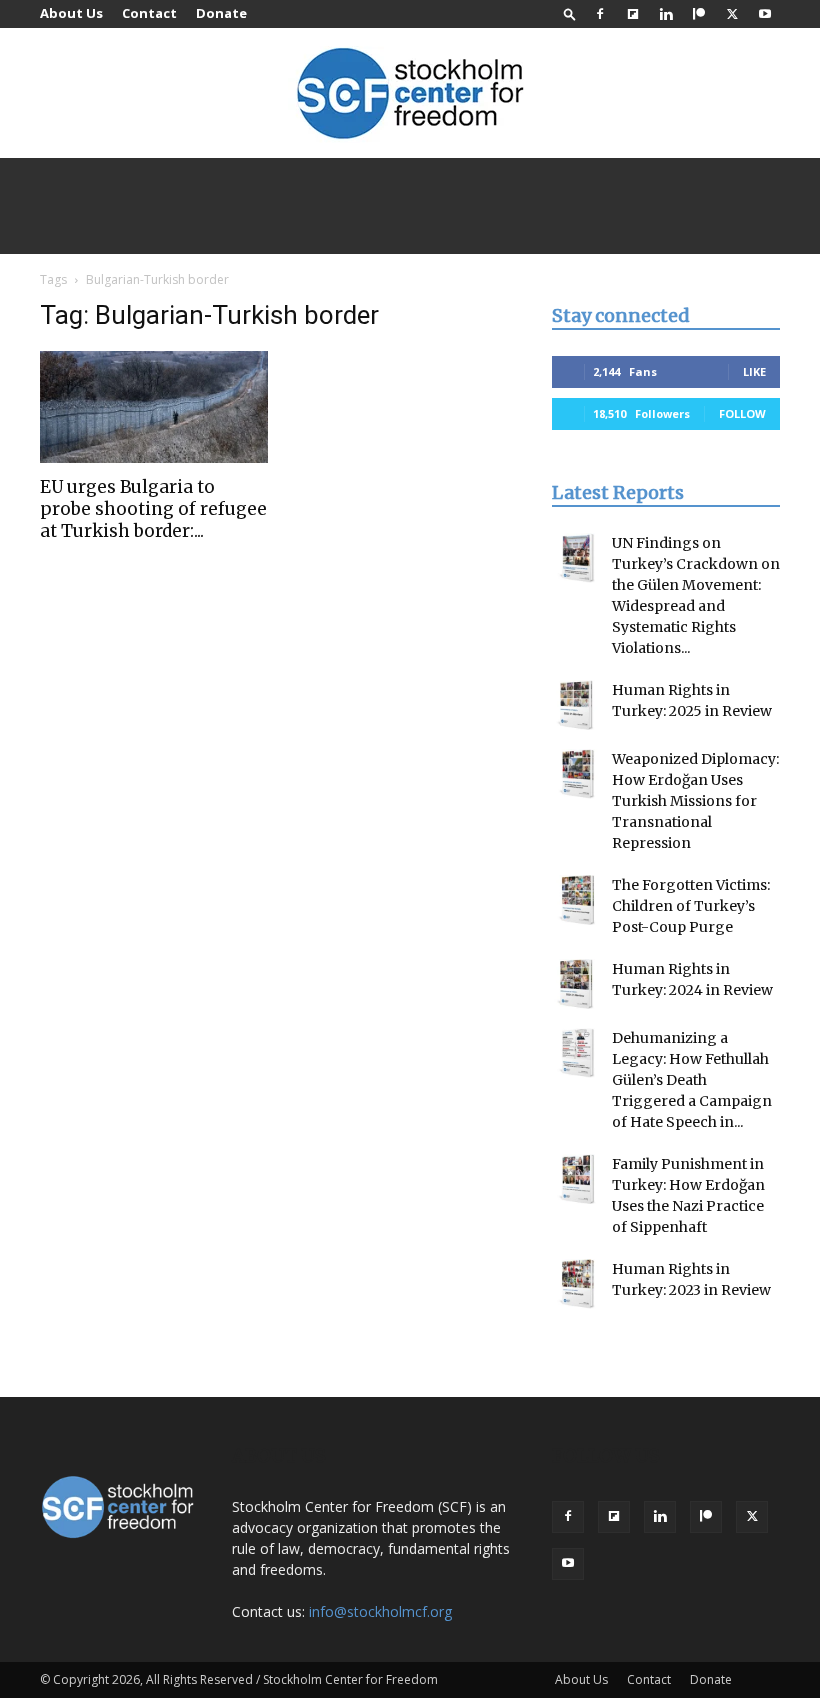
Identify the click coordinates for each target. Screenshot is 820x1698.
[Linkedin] (666, 14)
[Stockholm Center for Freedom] (410, 94)
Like (754, 371)
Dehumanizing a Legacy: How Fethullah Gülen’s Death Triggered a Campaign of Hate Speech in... (692, 1080)
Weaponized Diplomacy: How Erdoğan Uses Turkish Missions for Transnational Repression (695, 801)
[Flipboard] (633, 14)
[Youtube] (765, 14)
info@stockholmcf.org (380, 1611)
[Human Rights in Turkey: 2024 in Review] (577, 984)
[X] (732, 14)
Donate (221, 13)
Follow (742, 413)
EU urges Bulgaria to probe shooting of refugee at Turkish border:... (153, 509)
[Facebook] (600, 14)
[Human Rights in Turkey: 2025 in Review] (577, 705)
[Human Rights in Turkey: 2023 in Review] (577, 1284)
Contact (149, 13)
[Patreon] (699, 14)
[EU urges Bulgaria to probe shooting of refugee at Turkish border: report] (154, 407)
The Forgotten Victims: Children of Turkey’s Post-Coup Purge (691, 906)
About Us (71, 13)
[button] (570, 13)
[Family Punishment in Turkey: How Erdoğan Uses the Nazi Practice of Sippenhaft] (577, 1179)
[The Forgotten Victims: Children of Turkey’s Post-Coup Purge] (577, 900)
